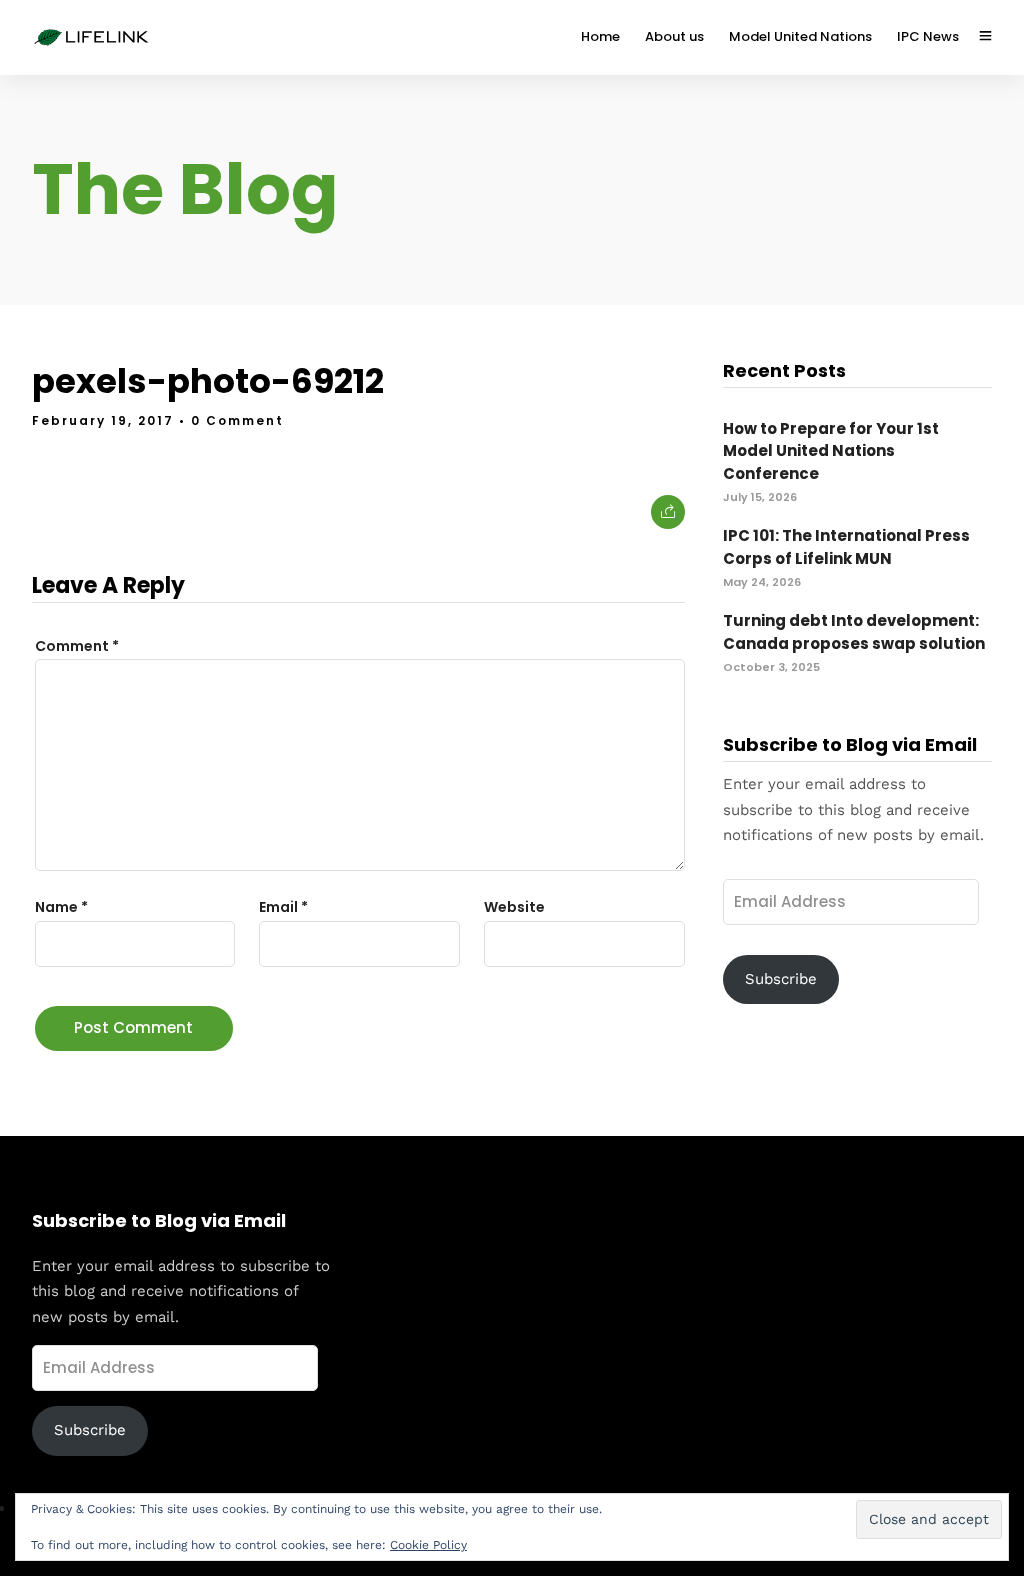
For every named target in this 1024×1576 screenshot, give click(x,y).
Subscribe (781, 979)
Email (283, 907)
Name (61, 907)
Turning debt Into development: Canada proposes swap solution (854, 632)
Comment (77, 646)
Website (514, 907)
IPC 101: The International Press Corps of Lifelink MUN (846, 547)
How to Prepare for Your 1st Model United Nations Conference (831, 451)
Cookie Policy (428, 1545)
